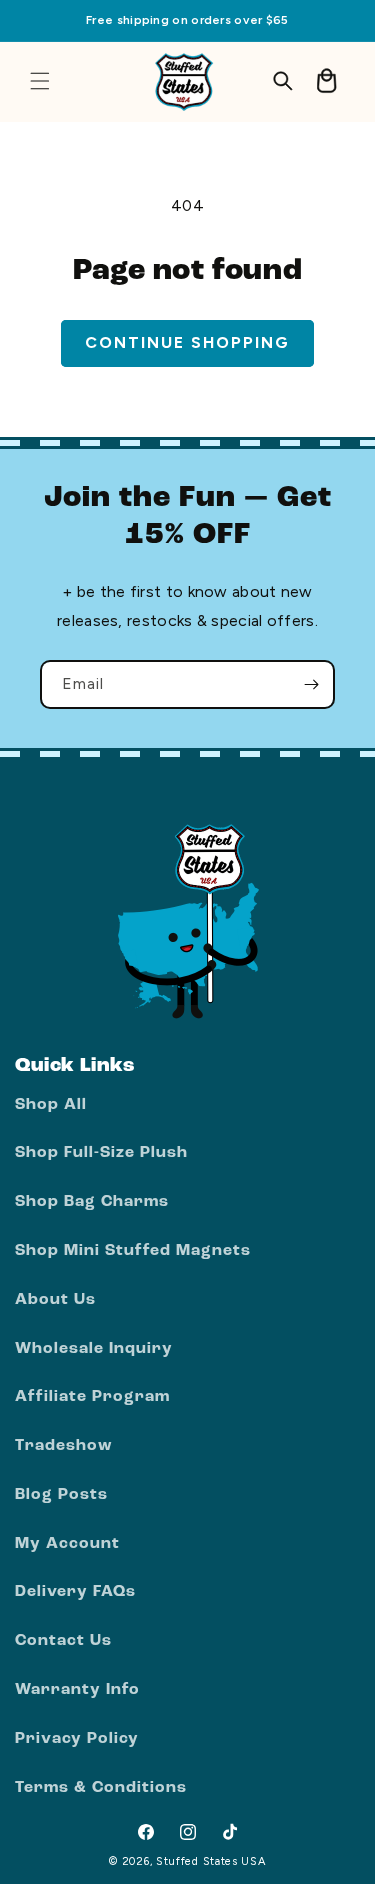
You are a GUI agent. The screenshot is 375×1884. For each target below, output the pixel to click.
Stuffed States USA (211, 1861)
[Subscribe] (311, 684)
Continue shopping (187, 342)
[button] (40, 81)
